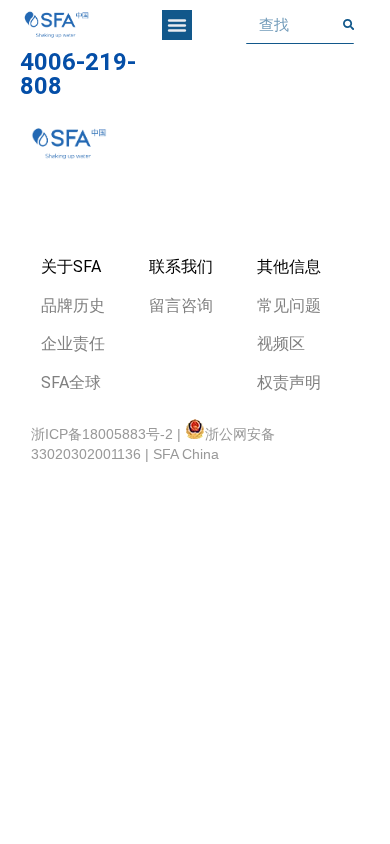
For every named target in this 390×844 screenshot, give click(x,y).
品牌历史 (73, 305)
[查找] (348, 25)
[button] (177, 25)
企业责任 (73, 343)
